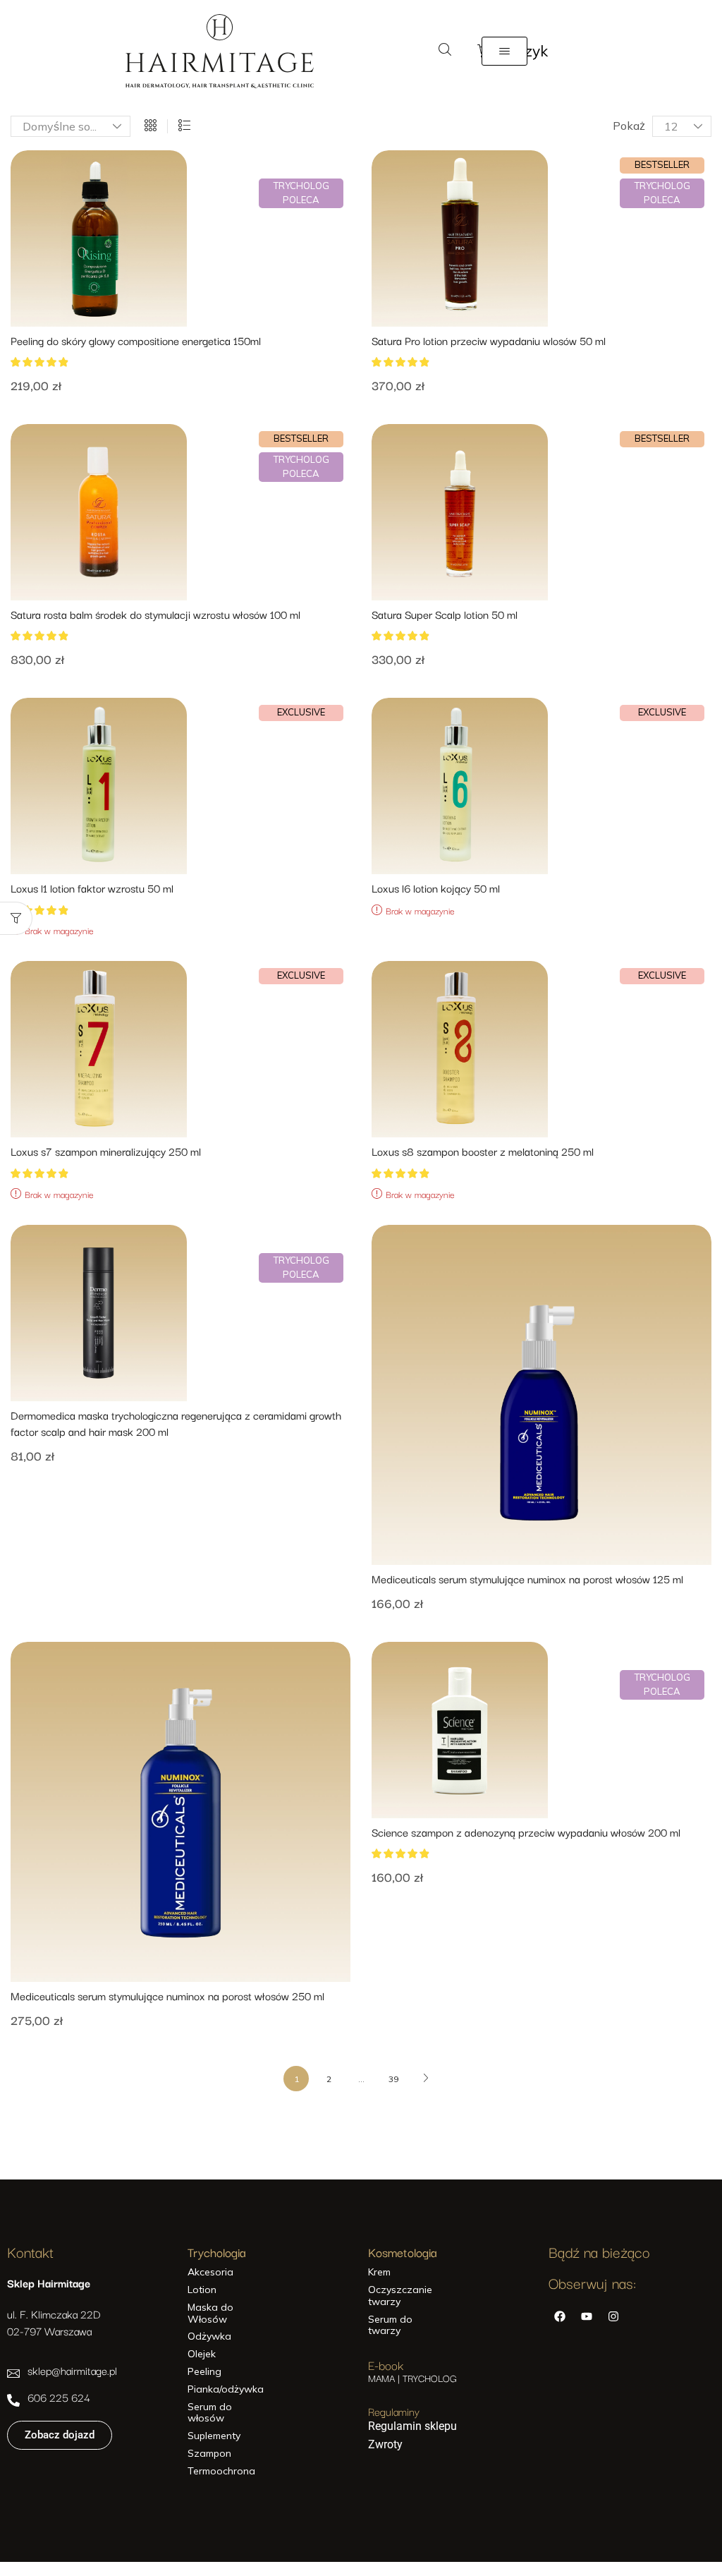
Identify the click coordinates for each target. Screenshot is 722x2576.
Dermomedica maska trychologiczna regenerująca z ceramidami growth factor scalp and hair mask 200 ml (176, 1423)
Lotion (202, 2290)
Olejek (202, 2354)
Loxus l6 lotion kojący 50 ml (436, 888)
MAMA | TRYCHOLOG (412, 2378)
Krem (379, 2272)
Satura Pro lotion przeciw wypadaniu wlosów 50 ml (489, 340)
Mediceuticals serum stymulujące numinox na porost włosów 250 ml (167, 1996)
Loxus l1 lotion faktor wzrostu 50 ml (92, 888)
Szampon (209, 2454)
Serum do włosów (210, 2413)
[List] (184, 126)
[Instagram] (613, 2316)
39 (393, 2079)
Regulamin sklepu (412, 2426)
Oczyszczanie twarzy (400, 2296)
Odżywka (209, 2336)
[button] (445, 50)
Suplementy (214, 2436)
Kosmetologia (403, 2252)
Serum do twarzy (390, 2326)
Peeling (204, 2372)
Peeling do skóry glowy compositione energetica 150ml (136, 340)
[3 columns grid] (151, 126)
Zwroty (385, 2444)
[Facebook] (560, 2316)
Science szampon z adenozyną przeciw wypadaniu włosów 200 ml (526, 1832)
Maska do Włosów (210, 2314)
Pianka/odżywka (224, 2389)
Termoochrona (221, 2471)
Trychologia (217, 2252)
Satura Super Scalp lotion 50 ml (445, 614)
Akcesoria (210, 2272)
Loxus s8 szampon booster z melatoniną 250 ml (483, 1151)
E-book (386, 2365)
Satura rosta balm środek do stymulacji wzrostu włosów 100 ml (155, 614)
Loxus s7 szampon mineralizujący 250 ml (106, 1151)
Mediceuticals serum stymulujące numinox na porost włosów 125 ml (527, 1579)
